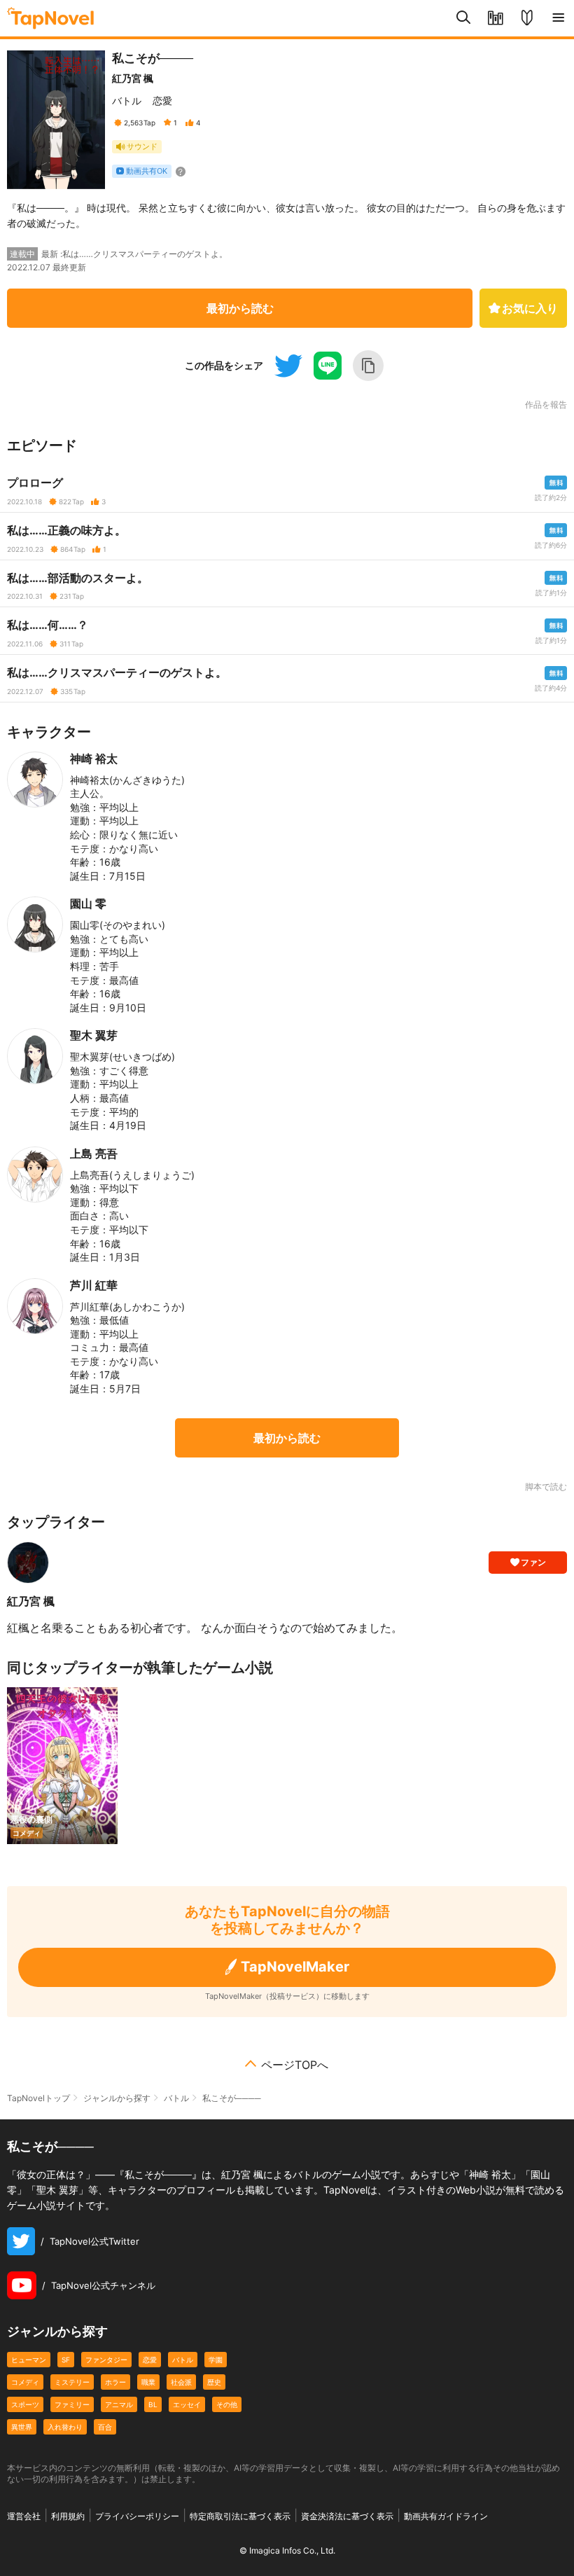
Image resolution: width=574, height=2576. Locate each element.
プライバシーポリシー (137, 2516)
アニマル (119, 2404)
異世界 (22, 2427)
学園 (216, 2360)
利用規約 (68, 2516)
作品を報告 (546, 405)
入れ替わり (65, 2427)
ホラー (115, 2382)
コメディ (25, 2382)
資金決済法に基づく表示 (347, 2516)
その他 (227, 2404)
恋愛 (162, 101)
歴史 (214, 2382)
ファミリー (72, 2404)
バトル (127, 101)
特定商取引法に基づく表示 (240, 2516)
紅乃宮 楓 (133, 78)
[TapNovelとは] (527, 18)
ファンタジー (106, 2360)
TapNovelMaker (295, 1967)
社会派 (181, 2382)
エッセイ (187, 2404)
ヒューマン (29, 2360)
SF (66, 2360)
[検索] (464, 18)
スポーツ (25, 2404)
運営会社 (24, 2516)
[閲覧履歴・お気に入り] (495, 18)
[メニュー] (558, 18)
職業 (148, 2382)
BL (153, 2404)
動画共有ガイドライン (446, 2516)
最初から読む (240, 308)
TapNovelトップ (38, 2098)
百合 (105, 2427)
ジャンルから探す (117, 2098)
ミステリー (72, 2382)
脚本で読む (546, 1487)
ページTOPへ (295, 2065)
